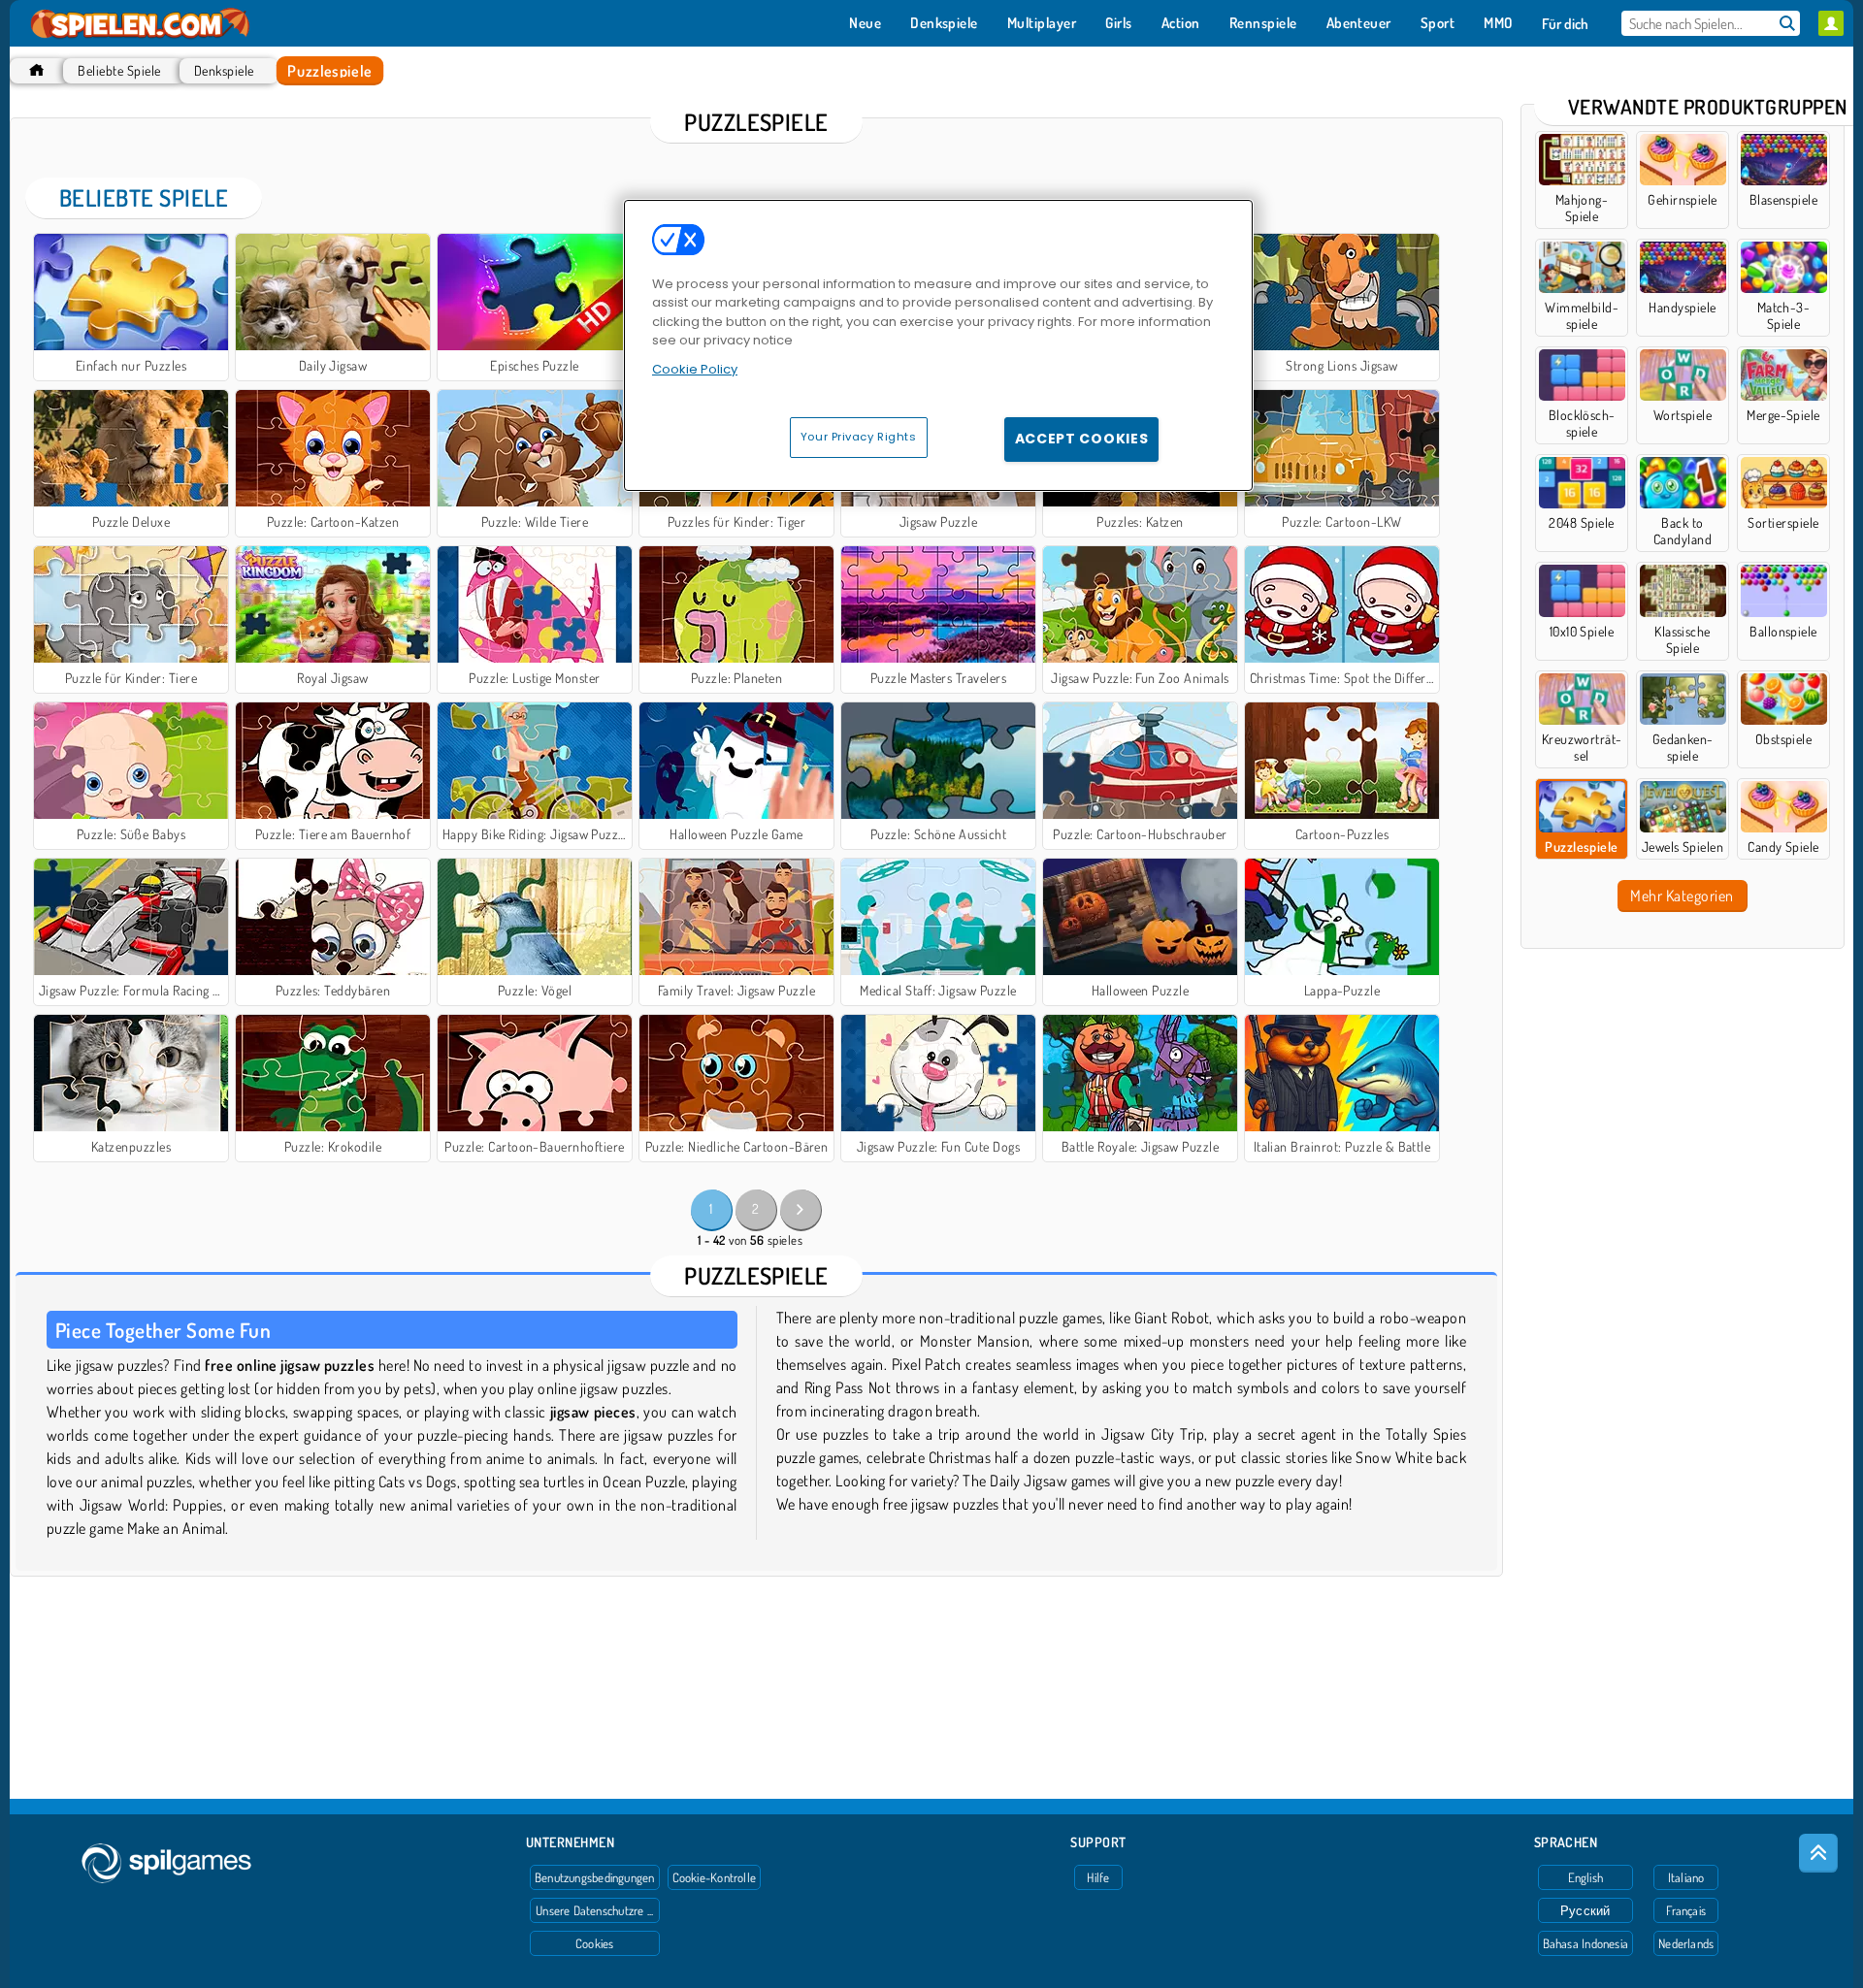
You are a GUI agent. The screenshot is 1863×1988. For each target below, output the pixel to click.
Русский (1585, 1910)
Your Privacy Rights (859, 437)
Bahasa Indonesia (1586, 1943)
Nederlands (1686, 1943)
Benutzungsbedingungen (595, 1877)
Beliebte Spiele (119, 70)
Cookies (595, 1943)
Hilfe (1098, 1877)
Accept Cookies (1082, 439)
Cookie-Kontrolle (715, 1877)
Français (1686, 1910)
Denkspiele (224, 70)
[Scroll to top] (1818, 1853)
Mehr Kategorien (1682, 896)
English (1586, 1877)
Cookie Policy (695, 369)
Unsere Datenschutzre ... (594, 1910)
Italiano (1686, 1877)
